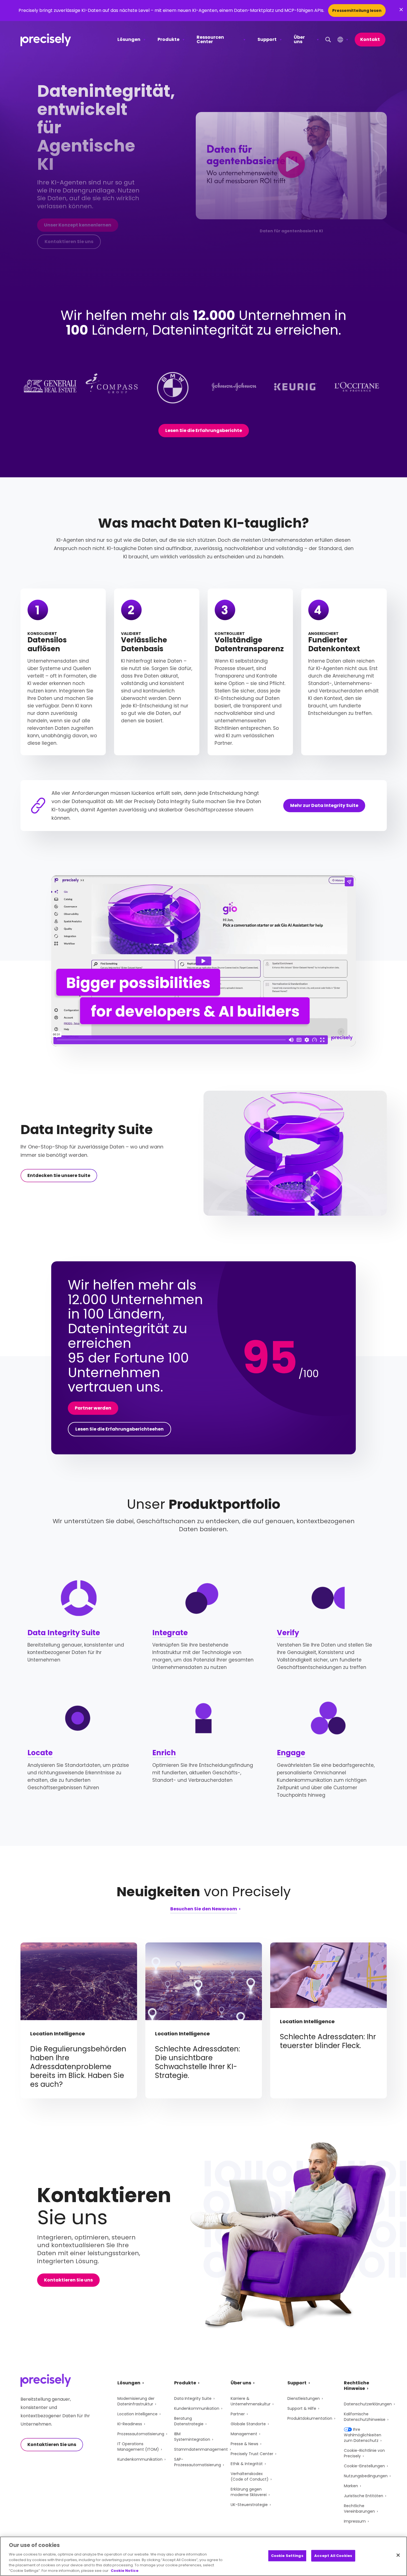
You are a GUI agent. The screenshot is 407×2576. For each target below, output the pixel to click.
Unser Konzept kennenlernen (78, 225)
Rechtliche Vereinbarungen (359, 2509)
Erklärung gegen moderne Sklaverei (249, 2492)
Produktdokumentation (310, 2418)
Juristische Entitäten (364, 2496)
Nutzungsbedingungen (366, 2476)
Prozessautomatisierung (141, 2434)
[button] (291, 166)
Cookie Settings (287, 2556)
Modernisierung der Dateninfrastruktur (136, 2401)
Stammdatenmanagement (201, 2449)
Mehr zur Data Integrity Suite (324, 805)
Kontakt (370, 39)
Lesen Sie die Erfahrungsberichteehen (119, 1429)
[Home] (46, 40)
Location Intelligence (137, 2414)
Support (267, 39)
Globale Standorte (248, 2424)
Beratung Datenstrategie (189, 2421)
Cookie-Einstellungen (364, 2466)
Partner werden (93, 1408)
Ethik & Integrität (247, 2464)
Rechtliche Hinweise (356, 2386)
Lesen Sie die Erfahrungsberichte (204, 430)
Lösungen (129, 39)
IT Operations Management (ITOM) (138, 2447)
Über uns (299, 39)
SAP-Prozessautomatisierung (198, 2462)
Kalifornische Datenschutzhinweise (365, 2417)
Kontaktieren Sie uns (69, 242)
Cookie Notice (125, 2570)
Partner (238, 2414)
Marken (351, 2486)
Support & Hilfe (302, 2408)
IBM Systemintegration (192, 2437)
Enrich (164, 1753)
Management (244, 2434)
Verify (288, 1633)
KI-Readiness (130, 2424)
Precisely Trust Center (252, 2454)
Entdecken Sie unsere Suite (59, 1175)
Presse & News (244, 2444)
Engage (291, 1753)
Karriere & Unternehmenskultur (251, 2401)
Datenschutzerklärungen (368, 2404)
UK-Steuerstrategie (249, 2505)
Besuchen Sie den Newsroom (204, 1909)
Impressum (355, 2521)
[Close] (398, 2555)
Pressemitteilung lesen (357, 11)
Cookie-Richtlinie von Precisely (364, 2453)
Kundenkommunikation (140, 2459)
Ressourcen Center (210, 39)
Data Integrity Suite (64, 1633)
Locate (40, 1753)
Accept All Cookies (333, 2556)
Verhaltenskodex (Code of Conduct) (250, 2476)
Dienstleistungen (304, 2398)
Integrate (170, 1633)
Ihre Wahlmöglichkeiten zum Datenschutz (363, 2435)
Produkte (168, 39)
